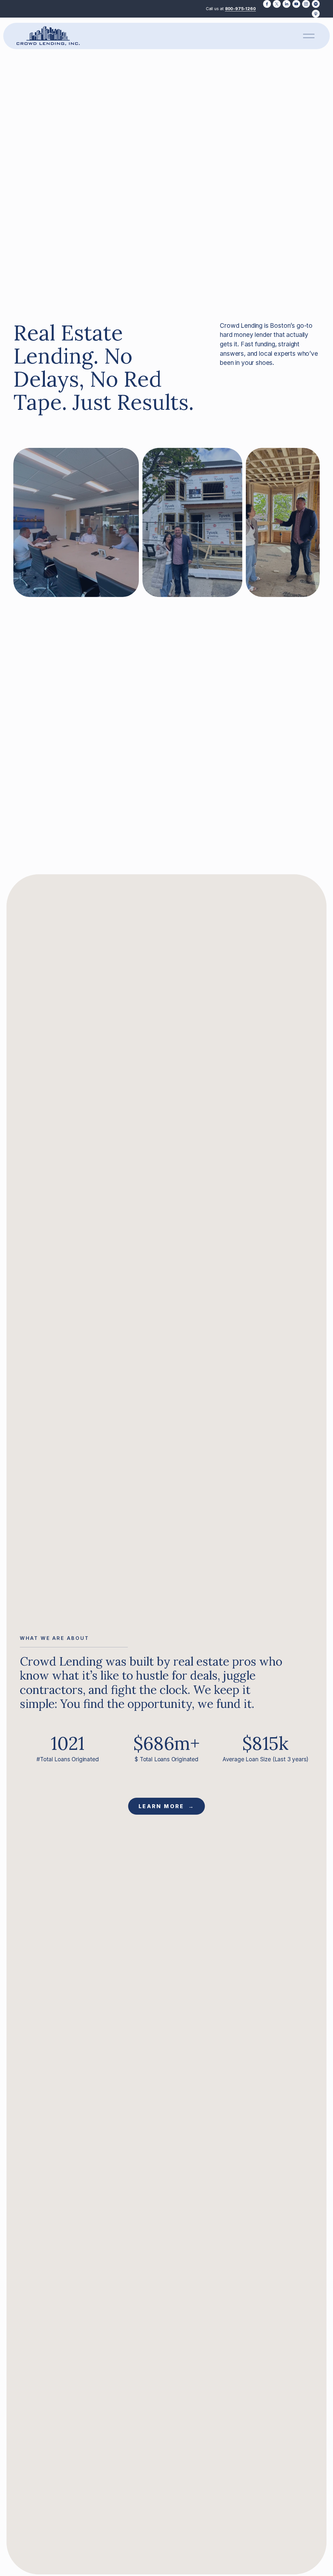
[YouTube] (296, 4)
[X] (277, 4)
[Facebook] (267, 4)
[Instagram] (306, 4)
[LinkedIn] (286, 4)
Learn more (162, 1806)
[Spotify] (316, 4)
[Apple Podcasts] (316, 14)
